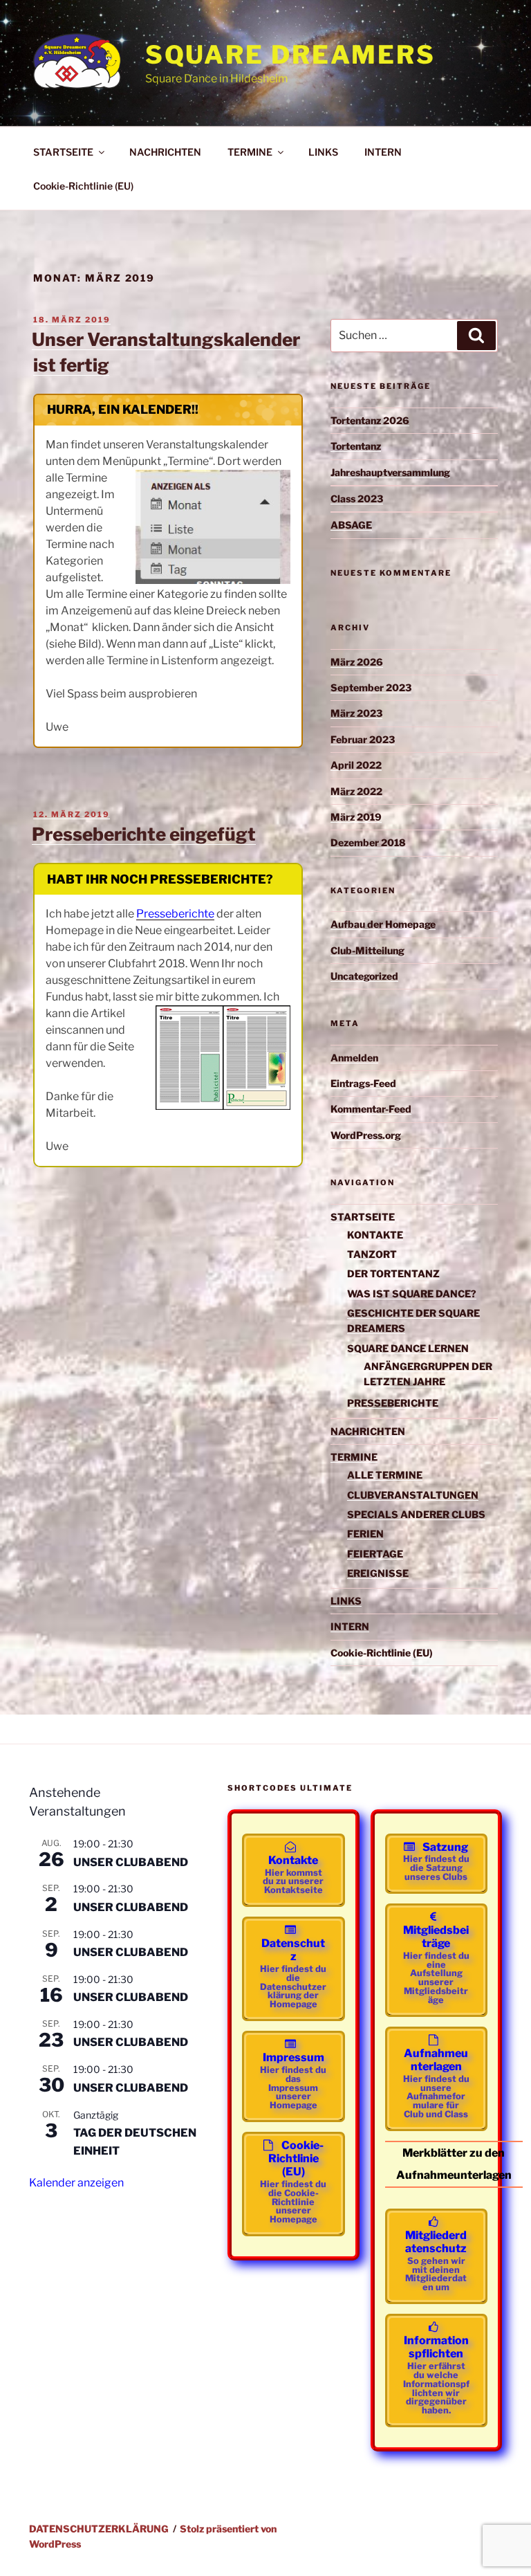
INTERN (383, 152)
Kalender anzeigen (76, 2183)
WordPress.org (366, 1135)
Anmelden (354, 1058)
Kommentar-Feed (371, 1109)
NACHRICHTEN (165, 152)
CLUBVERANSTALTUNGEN (413, 1495)
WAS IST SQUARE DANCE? (412, 1294)
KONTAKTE (375, 1235)
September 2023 (371, 687)
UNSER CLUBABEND (131, 1862)
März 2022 (356, 791)
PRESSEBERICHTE (393, 1403)
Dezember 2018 (368, 842)
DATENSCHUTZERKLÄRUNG (99, 2529)
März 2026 (357, 662)
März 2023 (356, 713)
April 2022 (356, 765)
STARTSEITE (63, 152)
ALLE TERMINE (385, 1475)
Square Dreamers (290, 55)
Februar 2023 (363, 739)
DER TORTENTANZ (393, 1273)
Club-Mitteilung (367, 950)
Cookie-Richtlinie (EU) (83, 186)
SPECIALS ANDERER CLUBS (416, 1514)
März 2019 (356, 817)
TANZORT (372, 1254)
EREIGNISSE (378, 1573)
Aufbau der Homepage (383, 924)
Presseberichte (175, 914)
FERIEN (365, 1534)
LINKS (323, 152)
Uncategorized (364, 976)
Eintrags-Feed (363, 1083)
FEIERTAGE (375, 1554)
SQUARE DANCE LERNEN (408, 1348)
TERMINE (250, 152)
